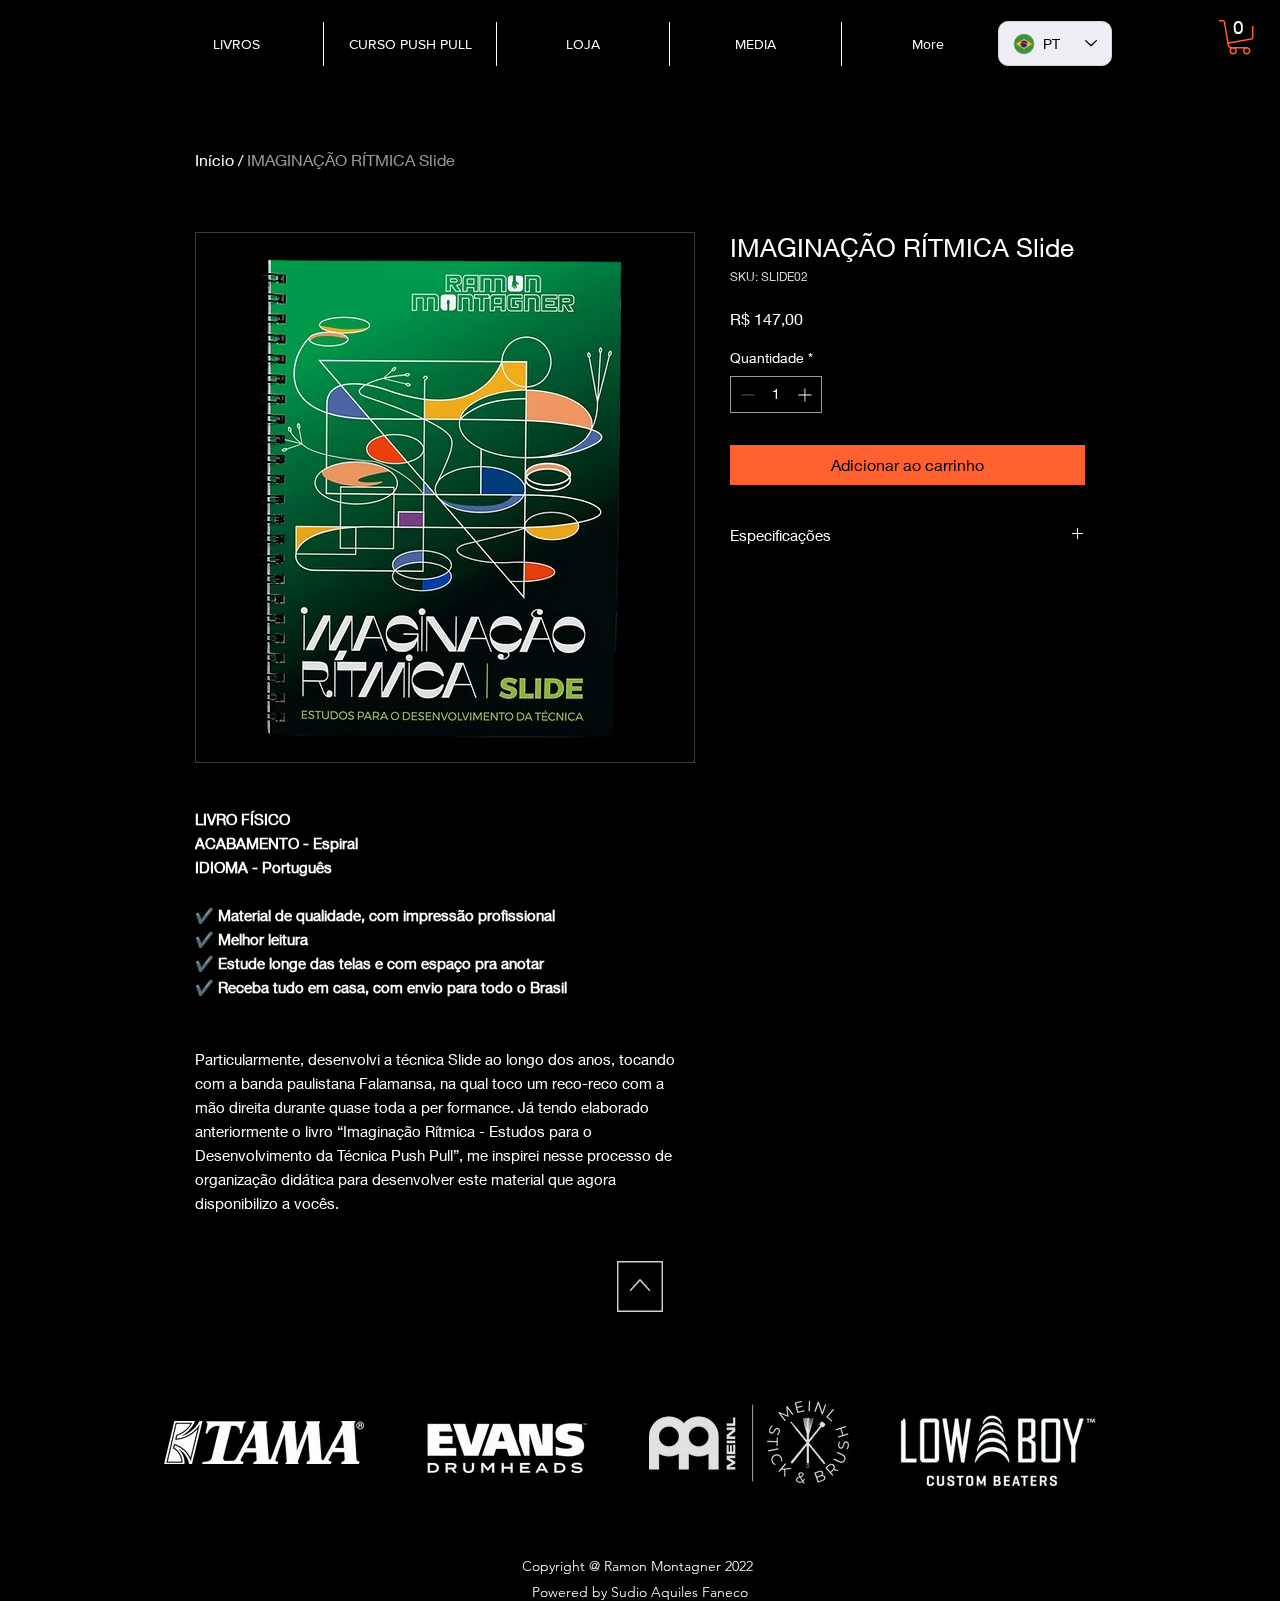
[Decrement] (745, 394)
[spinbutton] (776, 394)
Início (214, 159)
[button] (1239, 37)
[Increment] (806, 394)
